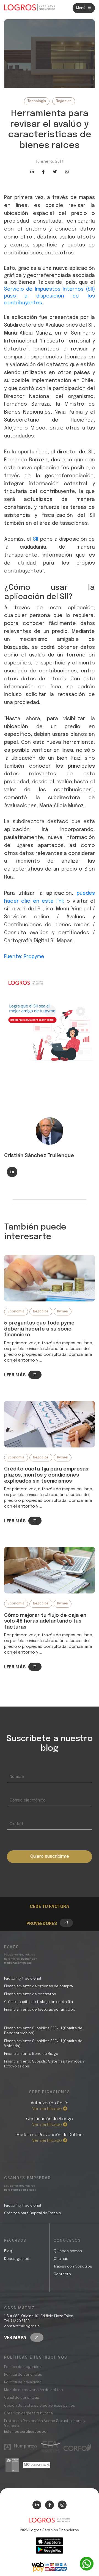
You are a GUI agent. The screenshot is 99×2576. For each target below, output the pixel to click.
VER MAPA (16, 2338)
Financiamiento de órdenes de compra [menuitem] (38, 1986)
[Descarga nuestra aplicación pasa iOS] (50, 2541)
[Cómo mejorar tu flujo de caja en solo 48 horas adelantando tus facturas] (50, 1570)
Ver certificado (48, 2109)
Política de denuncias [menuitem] (23, 2375)
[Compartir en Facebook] (43, 172)
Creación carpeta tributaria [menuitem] (28, 2413)
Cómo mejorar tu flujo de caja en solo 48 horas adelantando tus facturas (45, 1621)
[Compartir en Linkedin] (32, 172)
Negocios (64, 101)
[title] (50, 2523)
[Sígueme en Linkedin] (12, 1172)
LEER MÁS (15, 1375)
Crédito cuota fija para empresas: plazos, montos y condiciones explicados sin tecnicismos (47, 1475)
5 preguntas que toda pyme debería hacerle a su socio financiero (39, 1329)
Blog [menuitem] (8, 2251)
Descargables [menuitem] (17, 2259)
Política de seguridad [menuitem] (23, 2367)
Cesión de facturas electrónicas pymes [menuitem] (40, 2406)
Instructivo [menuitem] (51, 1898)
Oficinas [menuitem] (61, 2259)
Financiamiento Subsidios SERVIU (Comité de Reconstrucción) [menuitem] (43, 2031)
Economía (16, 1312)
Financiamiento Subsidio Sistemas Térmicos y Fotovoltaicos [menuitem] (44, 2064)
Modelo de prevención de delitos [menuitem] (34, 2390)
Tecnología (37, 101)
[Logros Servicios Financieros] (30, 7)
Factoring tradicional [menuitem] (23, 1979)
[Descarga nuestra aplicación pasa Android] (50, 2550)
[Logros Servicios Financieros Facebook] (50, 2505)
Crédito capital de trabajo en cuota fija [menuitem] (38, 2002)
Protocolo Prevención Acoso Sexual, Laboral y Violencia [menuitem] (45, 2424)
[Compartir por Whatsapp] (67, 172)
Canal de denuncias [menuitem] (22, 2398)
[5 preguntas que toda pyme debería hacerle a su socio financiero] (50, 1278)
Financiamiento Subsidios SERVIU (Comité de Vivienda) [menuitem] (43, 2044)
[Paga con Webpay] (50, 2567)
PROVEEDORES (42, 1924)
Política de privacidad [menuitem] (23, 2382)
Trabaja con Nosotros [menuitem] (73, 2267)
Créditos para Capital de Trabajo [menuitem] (33, 2213)
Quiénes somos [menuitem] (68, 2251)
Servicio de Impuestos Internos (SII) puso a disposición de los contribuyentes (50, 296)
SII (36, 539)
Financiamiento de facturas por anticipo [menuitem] (40, 2010)
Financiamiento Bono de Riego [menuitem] (31, 2054)
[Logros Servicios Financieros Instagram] (62, 2505)
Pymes (63, 1312)
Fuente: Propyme (24, 957)
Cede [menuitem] (44, 1891)
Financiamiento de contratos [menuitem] (30, 1994)
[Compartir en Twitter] (55, 172)
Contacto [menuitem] (62, 2274)
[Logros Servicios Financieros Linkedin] (37, 2505)
